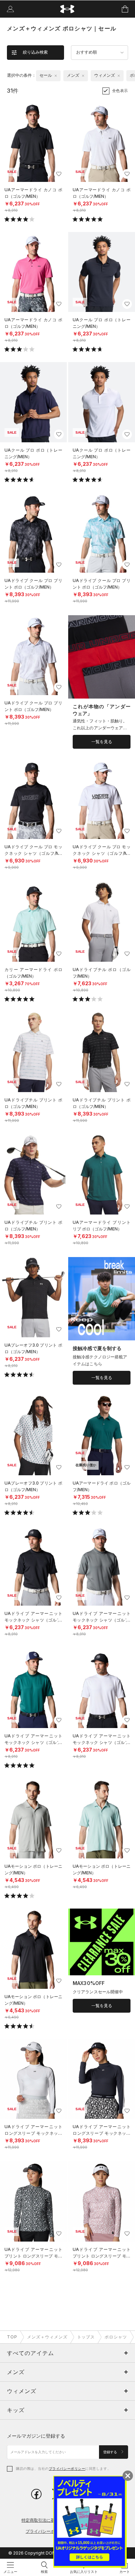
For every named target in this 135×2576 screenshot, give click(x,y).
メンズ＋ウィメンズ (47, 2337)
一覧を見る (102, 742)
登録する (111, 2452)
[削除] (56, 76)
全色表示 (120, 91)
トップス (86, 2337)
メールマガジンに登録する (36, 2436)
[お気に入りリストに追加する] (59, 174)
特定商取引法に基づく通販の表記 (53, 2520)
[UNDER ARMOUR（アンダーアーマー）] (68, 9)
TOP (12, 2337)
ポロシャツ (116, 2337)
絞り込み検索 (35, 52)
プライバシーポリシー (67, 2468)
